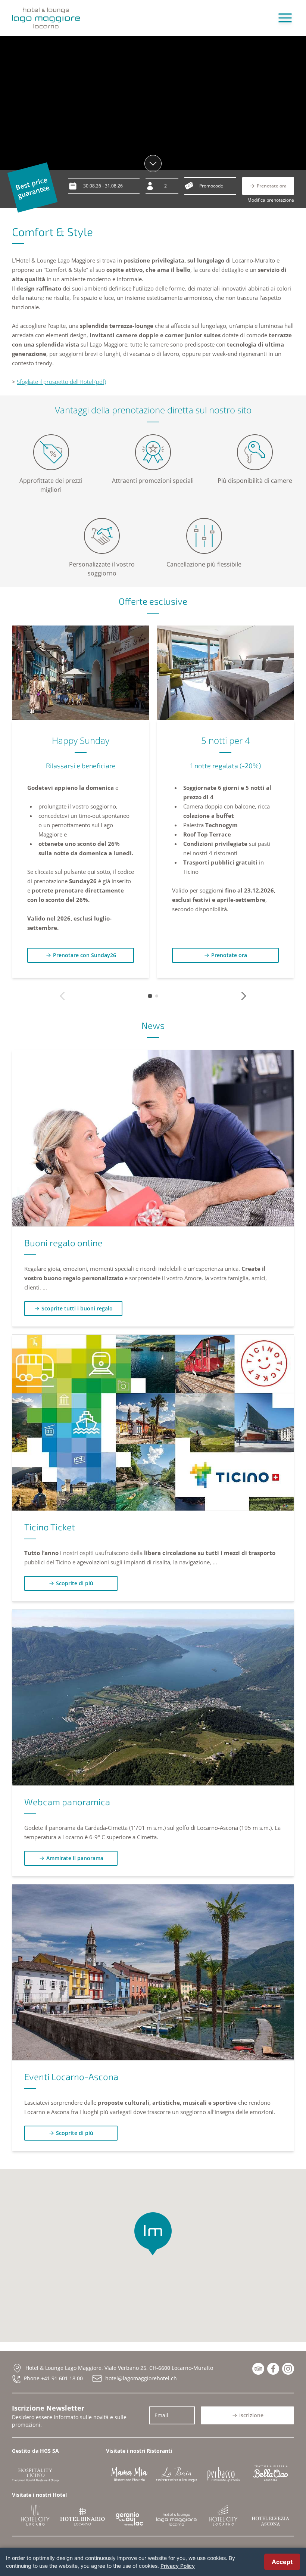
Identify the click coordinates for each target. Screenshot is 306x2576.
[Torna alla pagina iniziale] (46, 18)
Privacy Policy (178, 2566)
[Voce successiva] (244, 996)
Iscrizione (251, 2415)
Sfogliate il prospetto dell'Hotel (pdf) (61, 382)
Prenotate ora (229, 955)
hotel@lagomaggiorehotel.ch (141, 2378)
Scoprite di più (75, 1583)
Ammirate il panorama (75, 1858)
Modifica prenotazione (271, 200)
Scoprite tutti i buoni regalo (77, 1308)
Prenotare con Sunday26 (85, 955)
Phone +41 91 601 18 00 (53, 2378)
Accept (282, 2562)
